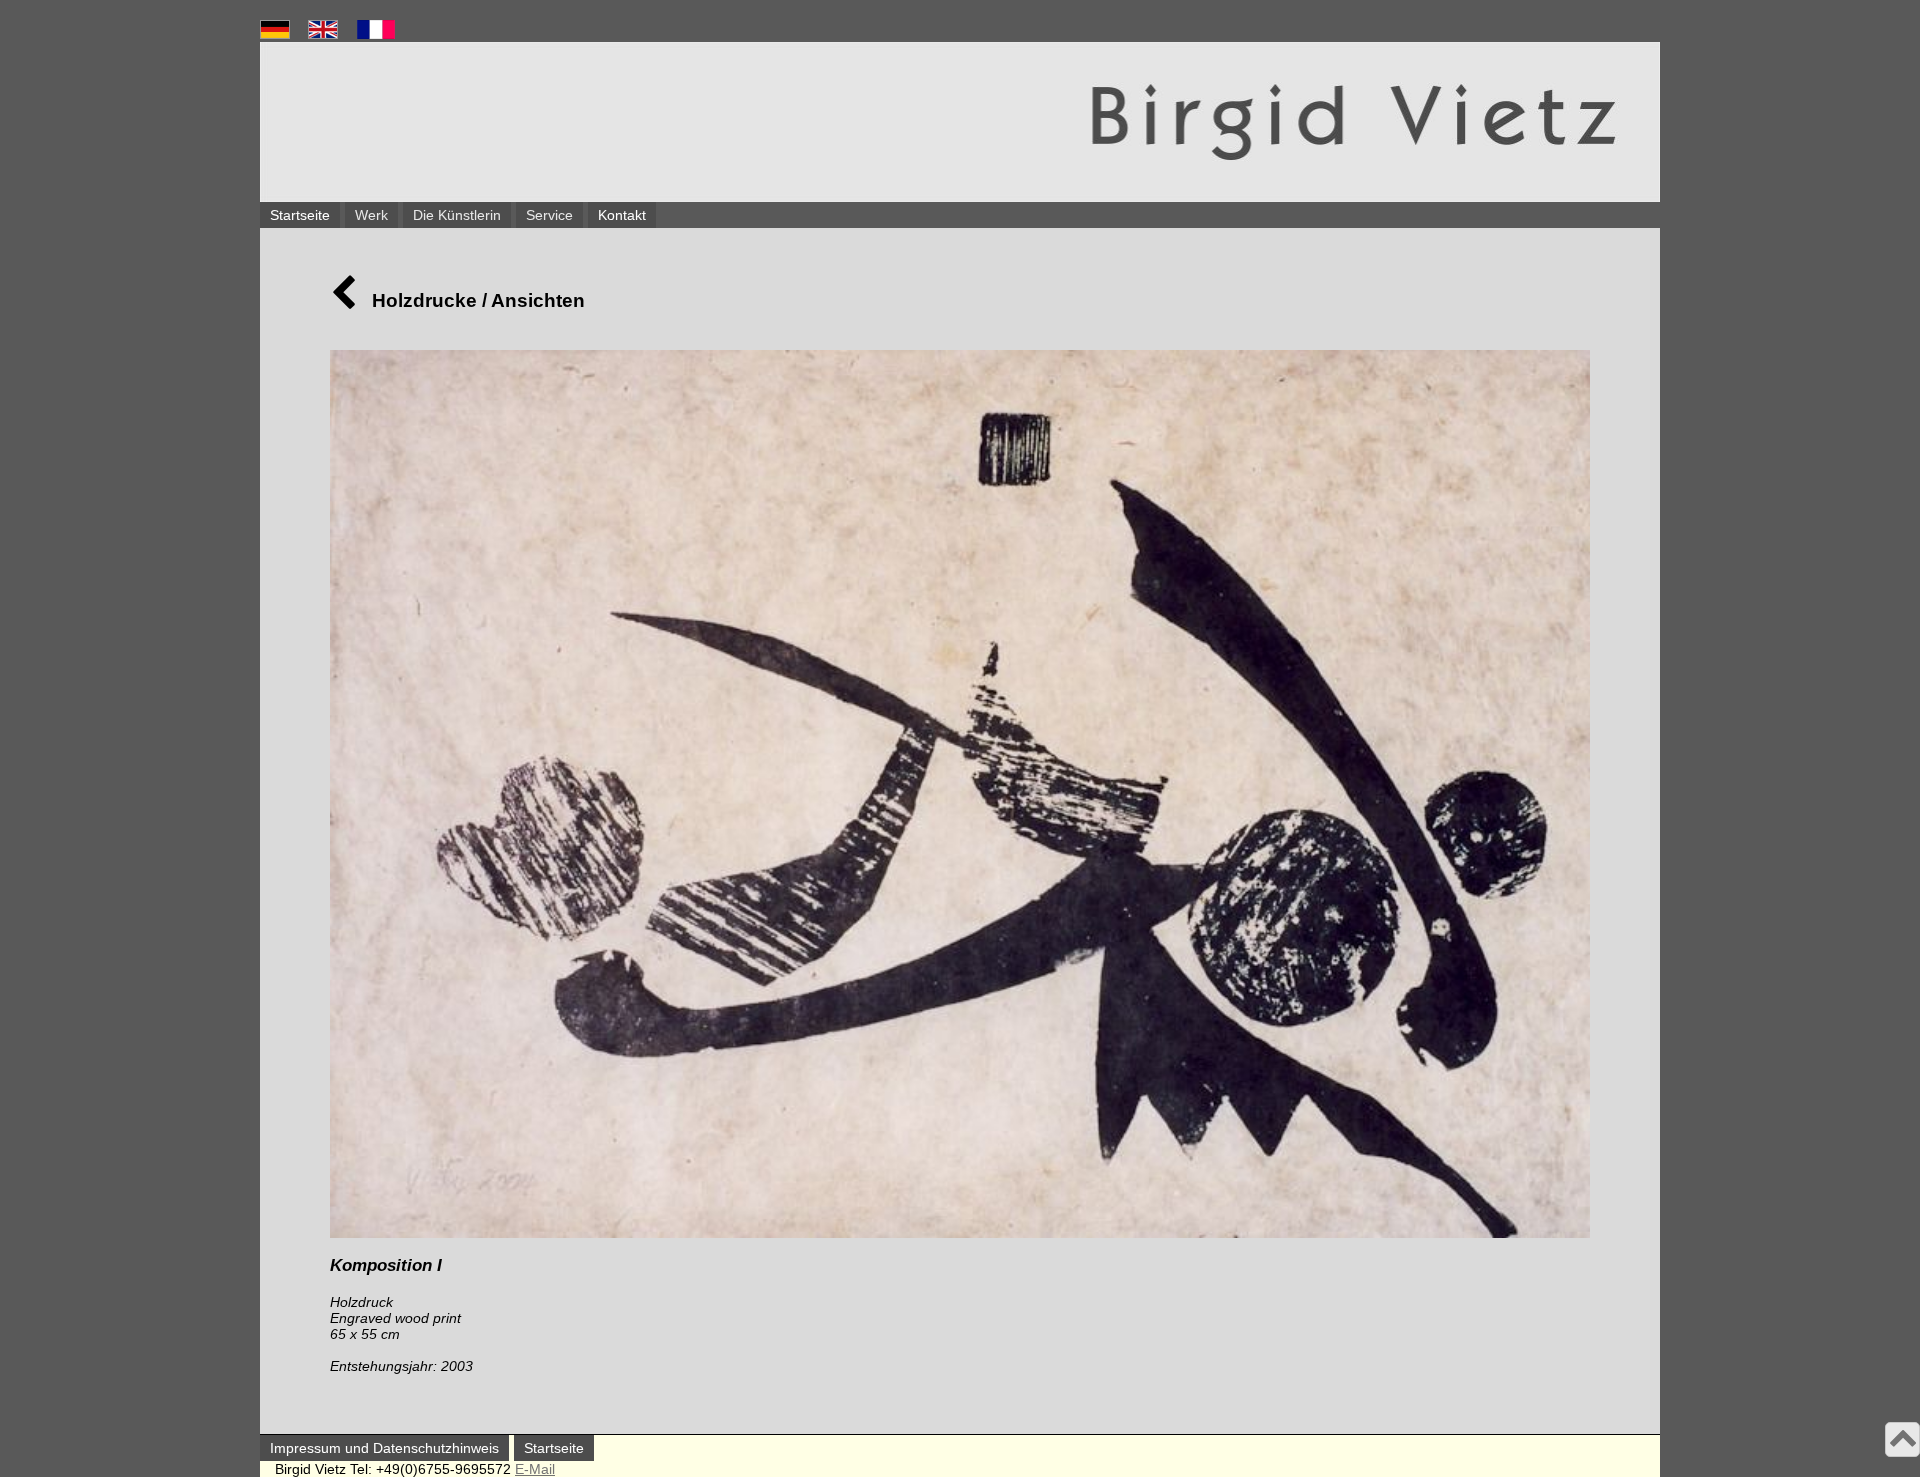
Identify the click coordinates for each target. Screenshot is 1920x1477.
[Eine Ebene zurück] (343, 300)
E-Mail (535, 1469)
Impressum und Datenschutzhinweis (384, 1448)
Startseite (300, 215)
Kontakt (622, 215)
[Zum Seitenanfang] (1903, 1442)
